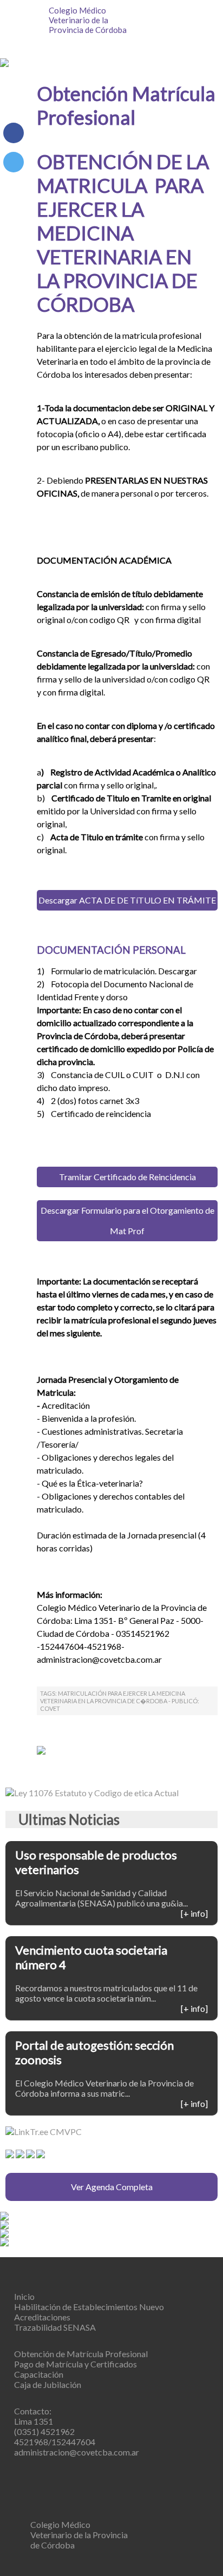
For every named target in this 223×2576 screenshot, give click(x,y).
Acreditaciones (42, 2317)
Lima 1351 (34, 2421)
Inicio (24, 2296)
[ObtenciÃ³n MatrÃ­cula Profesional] (14, 162)
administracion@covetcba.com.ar (77, 2452)
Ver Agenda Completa (112, 2187)
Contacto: (33, 2411)
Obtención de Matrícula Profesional (81, 2354)
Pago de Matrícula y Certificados (76, 2364)
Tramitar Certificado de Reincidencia (127, 1177)
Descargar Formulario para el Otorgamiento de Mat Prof (127, 1220)
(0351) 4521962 (44, 2431)
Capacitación (39, 2374)
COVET (50, 1708)
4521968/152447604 (55, 2442)
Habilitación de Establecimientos (89, 2307)
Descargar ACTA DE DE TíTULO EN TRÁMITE (127, 900)
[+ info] (194, 1913)
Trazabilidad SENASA (55, 2327)
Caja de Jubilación (48, 2384)
